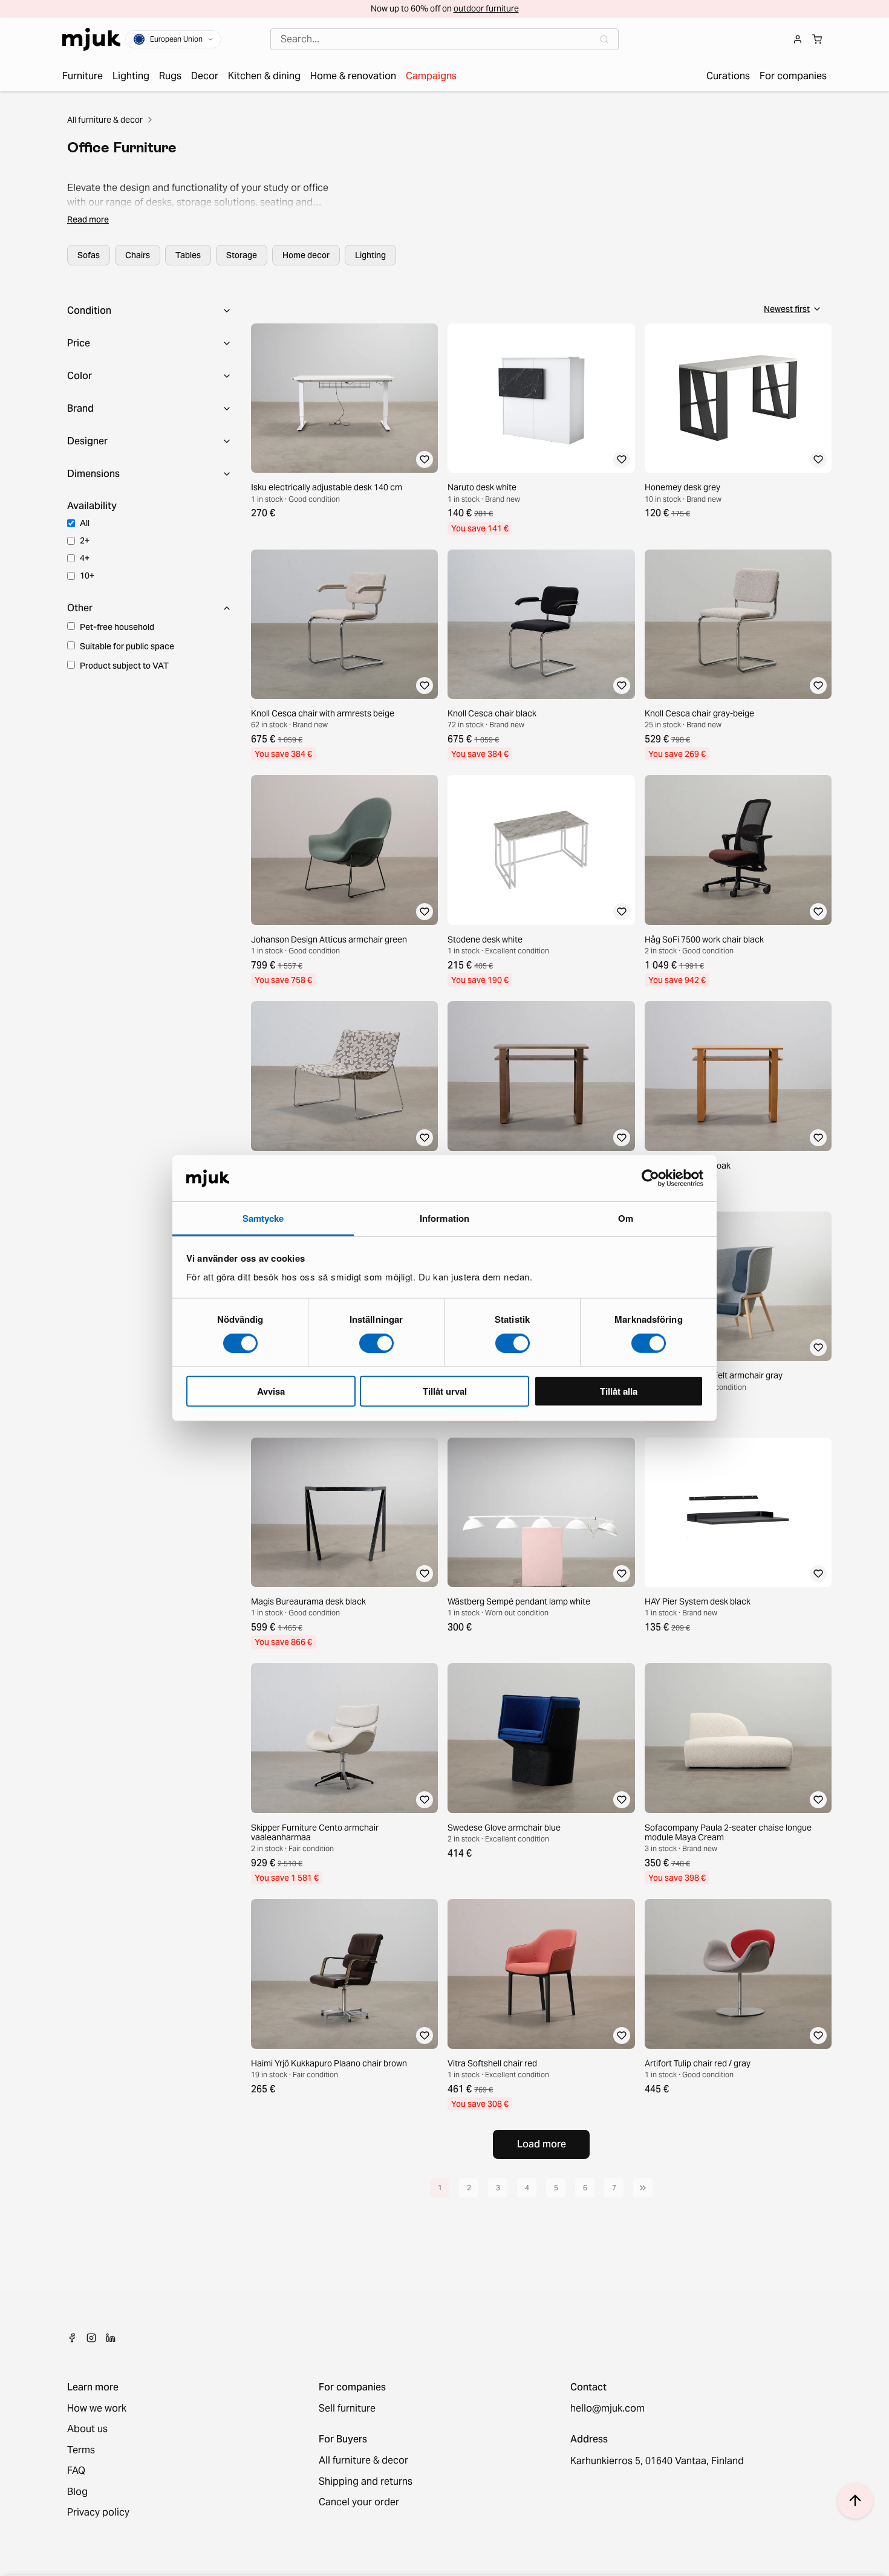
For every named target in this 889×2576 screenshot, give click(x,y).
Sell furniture (347, 2409)
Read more (88, 219)
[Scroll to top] (855, 2500)
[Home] (91, 39)
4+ (85, 558)
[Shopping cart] (817, 39)
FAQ (76, 2471)
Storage (242, 255)
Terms (81, 2450)
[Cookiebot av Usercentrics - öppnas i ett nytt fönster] (650, 1178)
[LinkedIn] (111, 2338)
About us (87, 2429)
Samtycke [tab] (263, 1218)
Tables (188, 255)
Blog (77, 2492)
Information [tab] (444, 1218)
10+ (87, 576)
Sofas (89, 255)
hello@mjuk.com (607, 2409)
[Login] (798, 39)
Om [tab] (626, 1218)
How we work (97, 2409)
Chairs (138, 255)
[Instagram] (91, 2338)
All (85, 523)
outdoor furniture (486, 8)
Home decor (306, 255)
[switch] (376, 1343)
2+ (85, 540)
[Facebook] (72, 2338)
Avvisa (271, 1391)
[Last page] (643, 2188)
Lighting (370, 255)
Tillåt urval (445, 1391)
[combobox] (444, 39)
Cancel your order (359, 2502)
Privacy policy (98, 2513)
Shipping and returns (366, 2482)
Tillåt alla (619, 1391)
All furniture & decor (105, 120)
